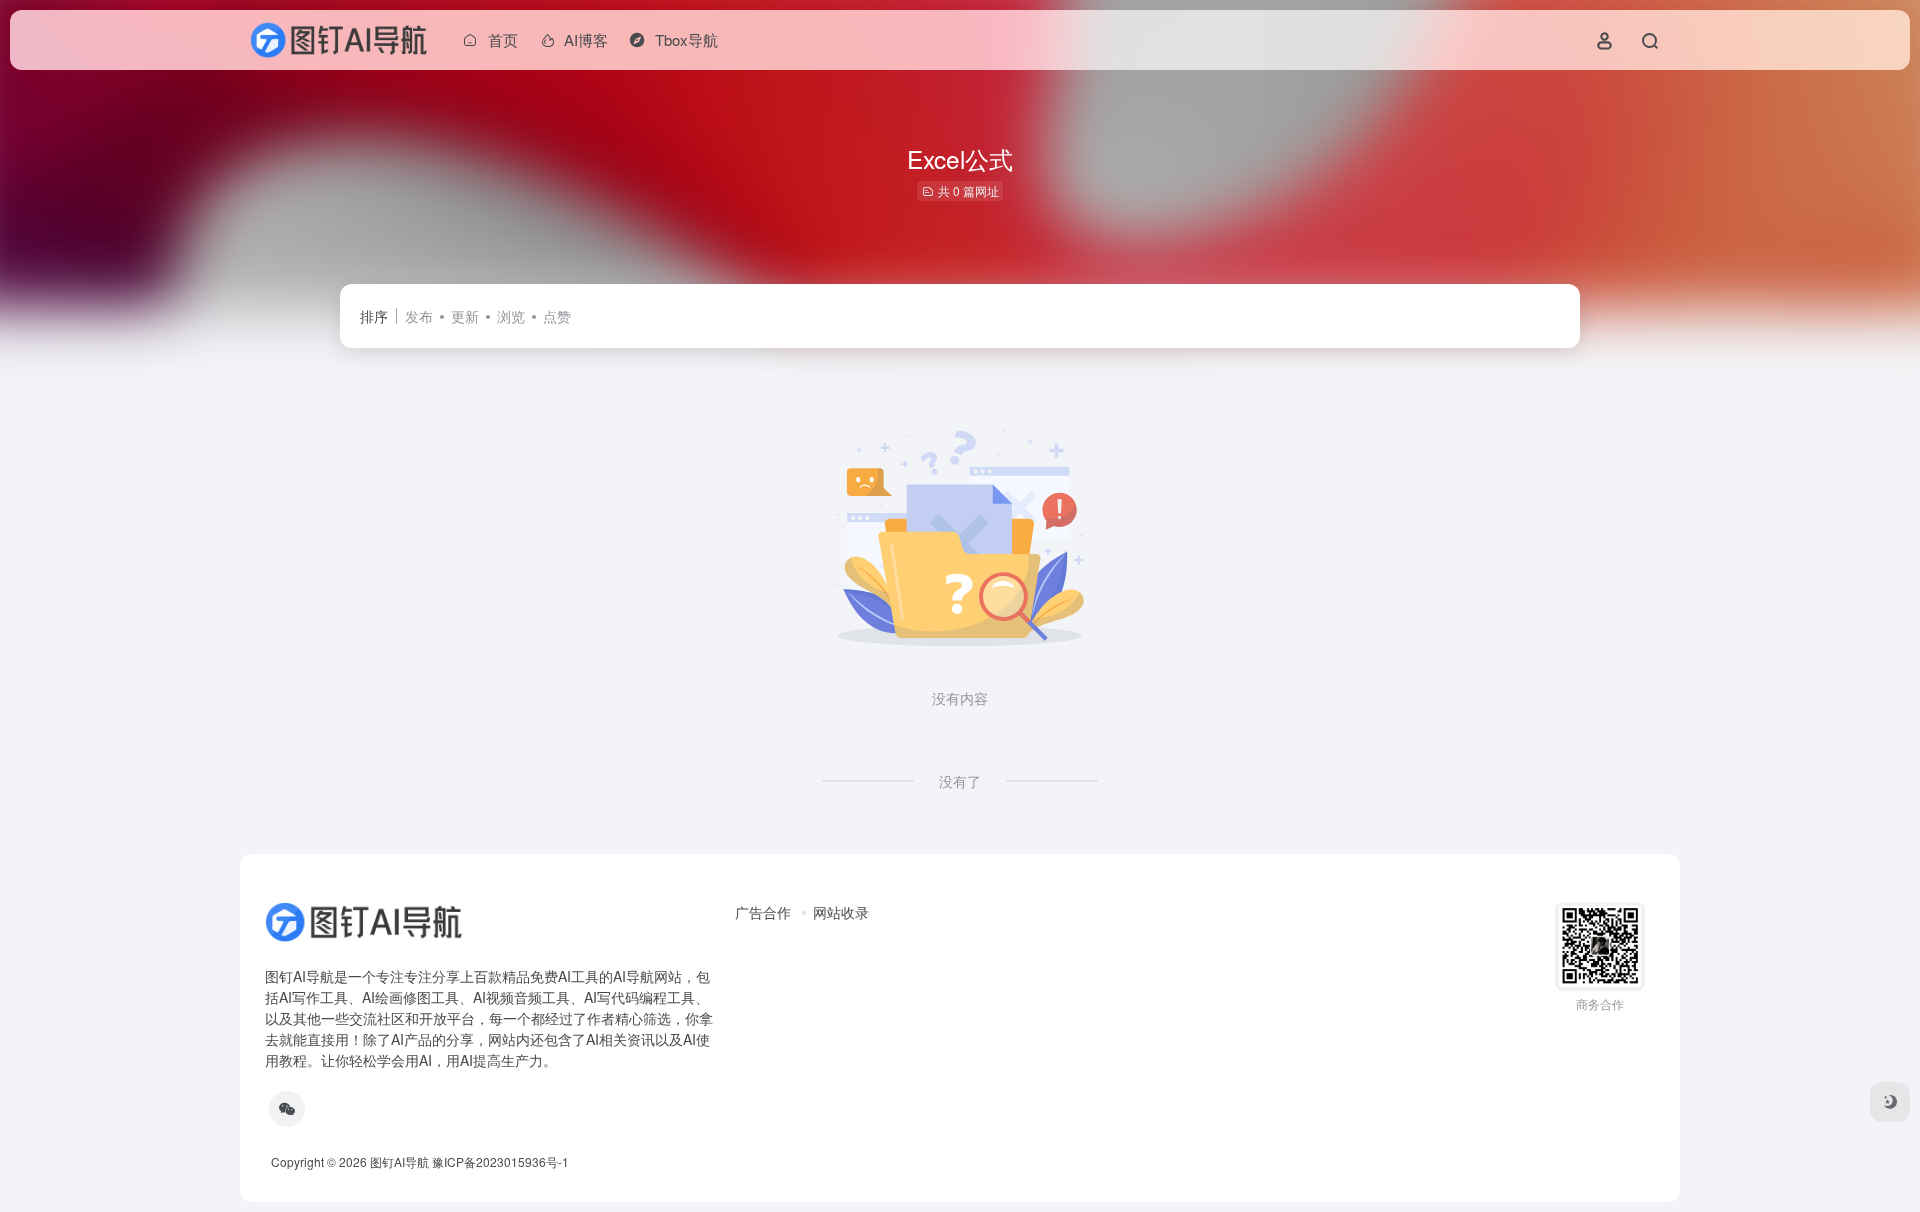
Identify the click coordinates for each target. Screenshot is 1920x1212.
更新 (465, 316)
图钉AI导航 (399, 1161)
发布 (419, 316)
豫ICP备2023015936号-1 (500, 1161)
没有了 (960, 781)
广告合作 (763, 912)
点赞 (557, 316)
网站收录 (841, 912)
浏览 (511, 316)
